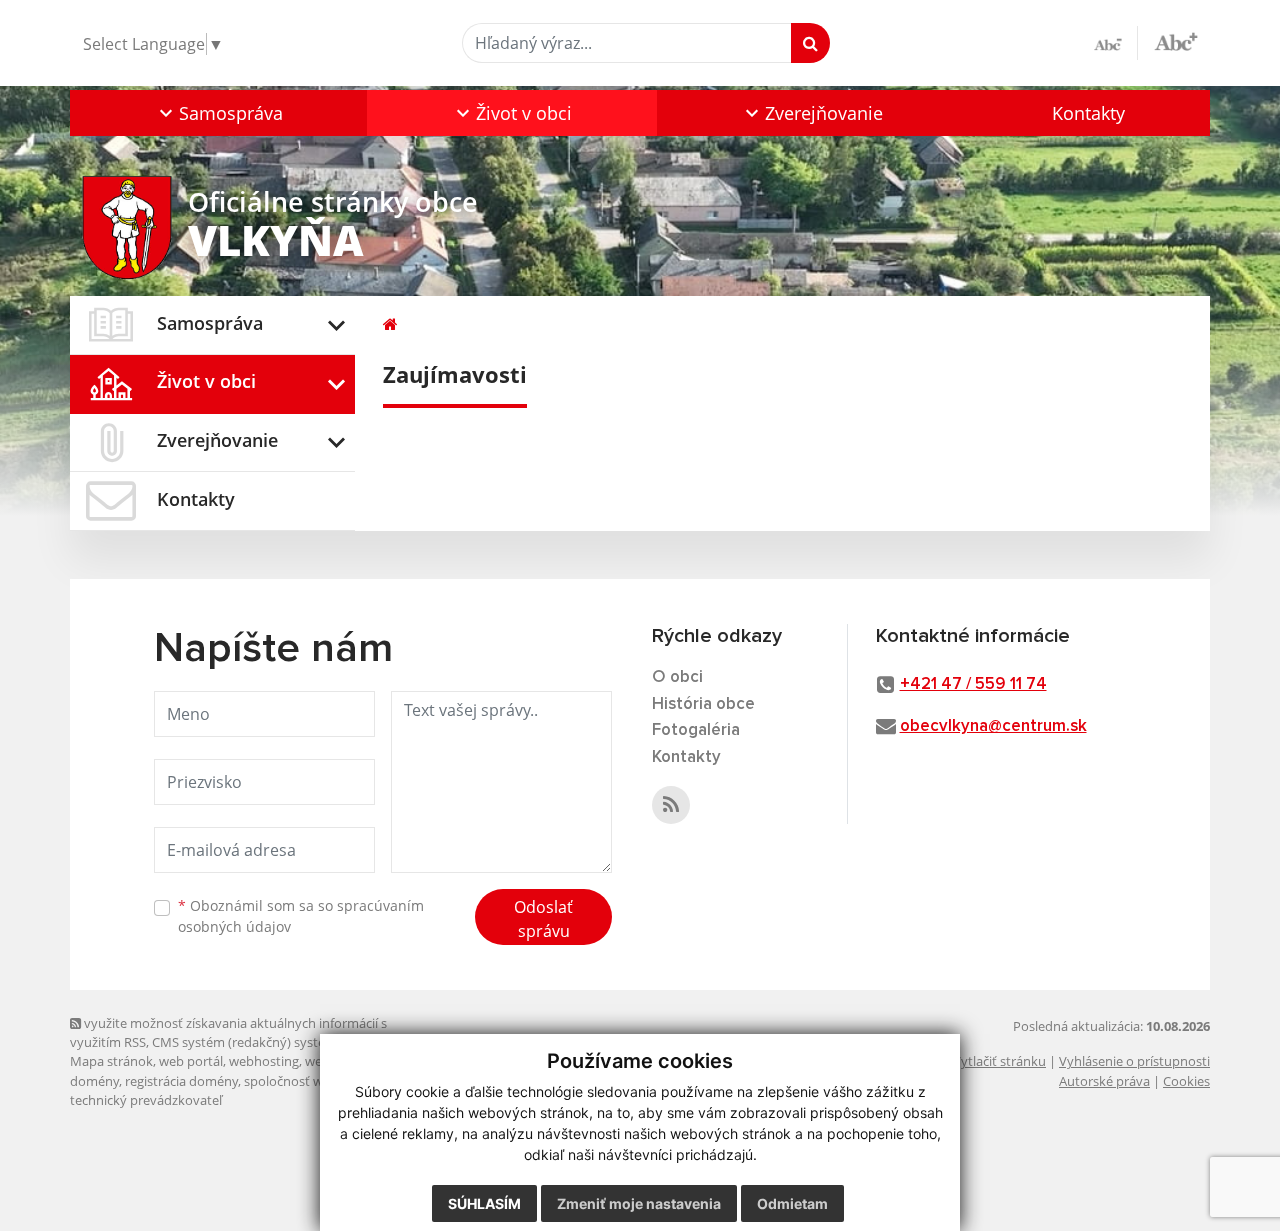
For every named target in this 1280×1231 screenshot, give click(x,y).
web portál (191, 1061)
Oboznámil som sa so (301, 916)
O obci (677, 677)
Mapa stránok (111, 1061)
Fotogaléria (696, 730)
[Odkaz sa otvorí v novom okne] (671, 805)
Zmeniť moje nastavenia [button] (639, 1203)
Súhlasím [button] (484, 1203)
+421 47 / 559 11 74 (973, 684)
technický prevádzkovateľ (146, 1100)
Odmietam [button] (792, 1203)
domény (94, 1081)
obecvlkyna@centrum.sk (993, 726)
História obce (703, 704)
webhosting (264, 1061)
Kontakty (1088, 113)
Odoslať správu (543, 919)
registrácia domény (181, 1081)
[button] (218, 113)
